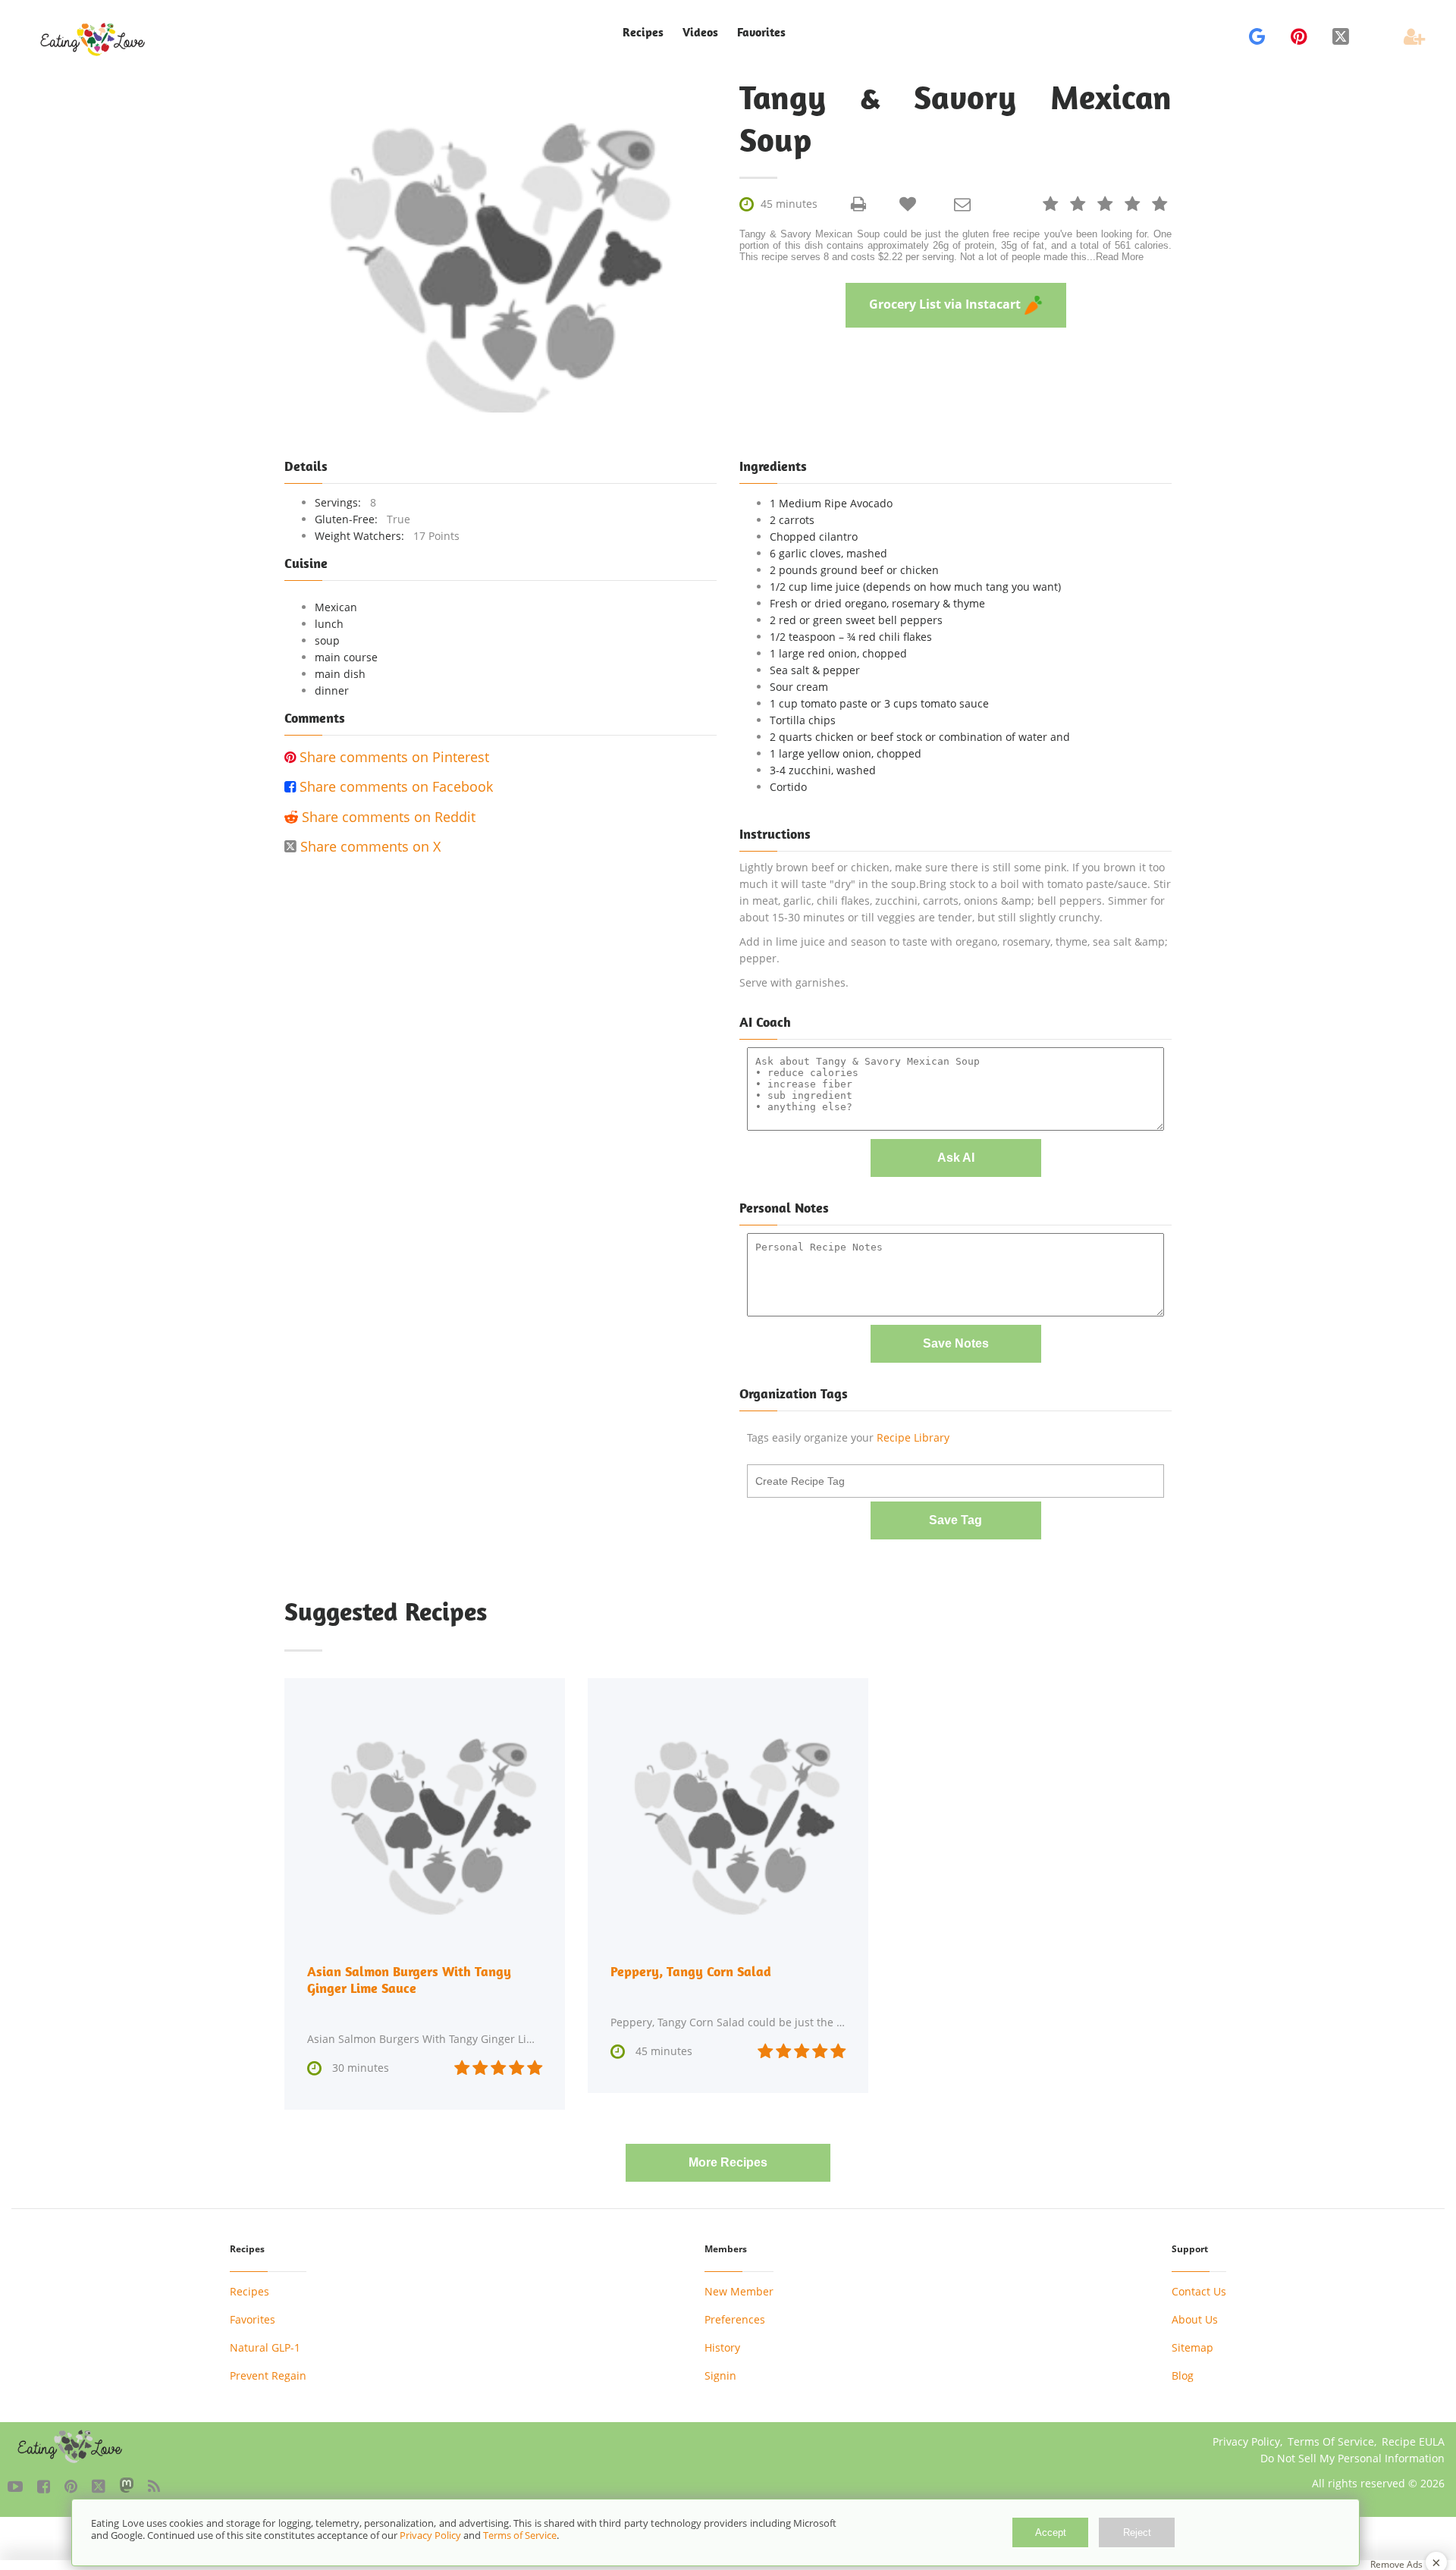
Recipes (249, 2291)
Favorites (761, 32)
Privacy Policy (1246, 2441)
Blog (1183, 2375)
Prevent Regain (268, 2375)
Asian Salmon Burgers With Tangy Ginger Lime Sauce (409, 1980)
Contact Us (1199, 2291)
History (722, 2347)
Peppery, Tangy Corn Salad (691, 1971)
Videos (700, 32)
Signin (720, 2375)
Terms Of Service (1331, 2441)
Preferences (735, 2319)
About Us (1195, 2319)
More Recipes (728, 2162)
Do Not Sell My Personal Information (1352, 2458)
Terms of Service (520, 2535)
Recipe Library (913, 1437)
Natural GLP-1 (265, 2347)
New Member (739, 2291)
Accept (1051, 2532)
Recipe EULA (1413, 2441)
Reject (1137, 2532)
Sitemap (1192, 2347)
